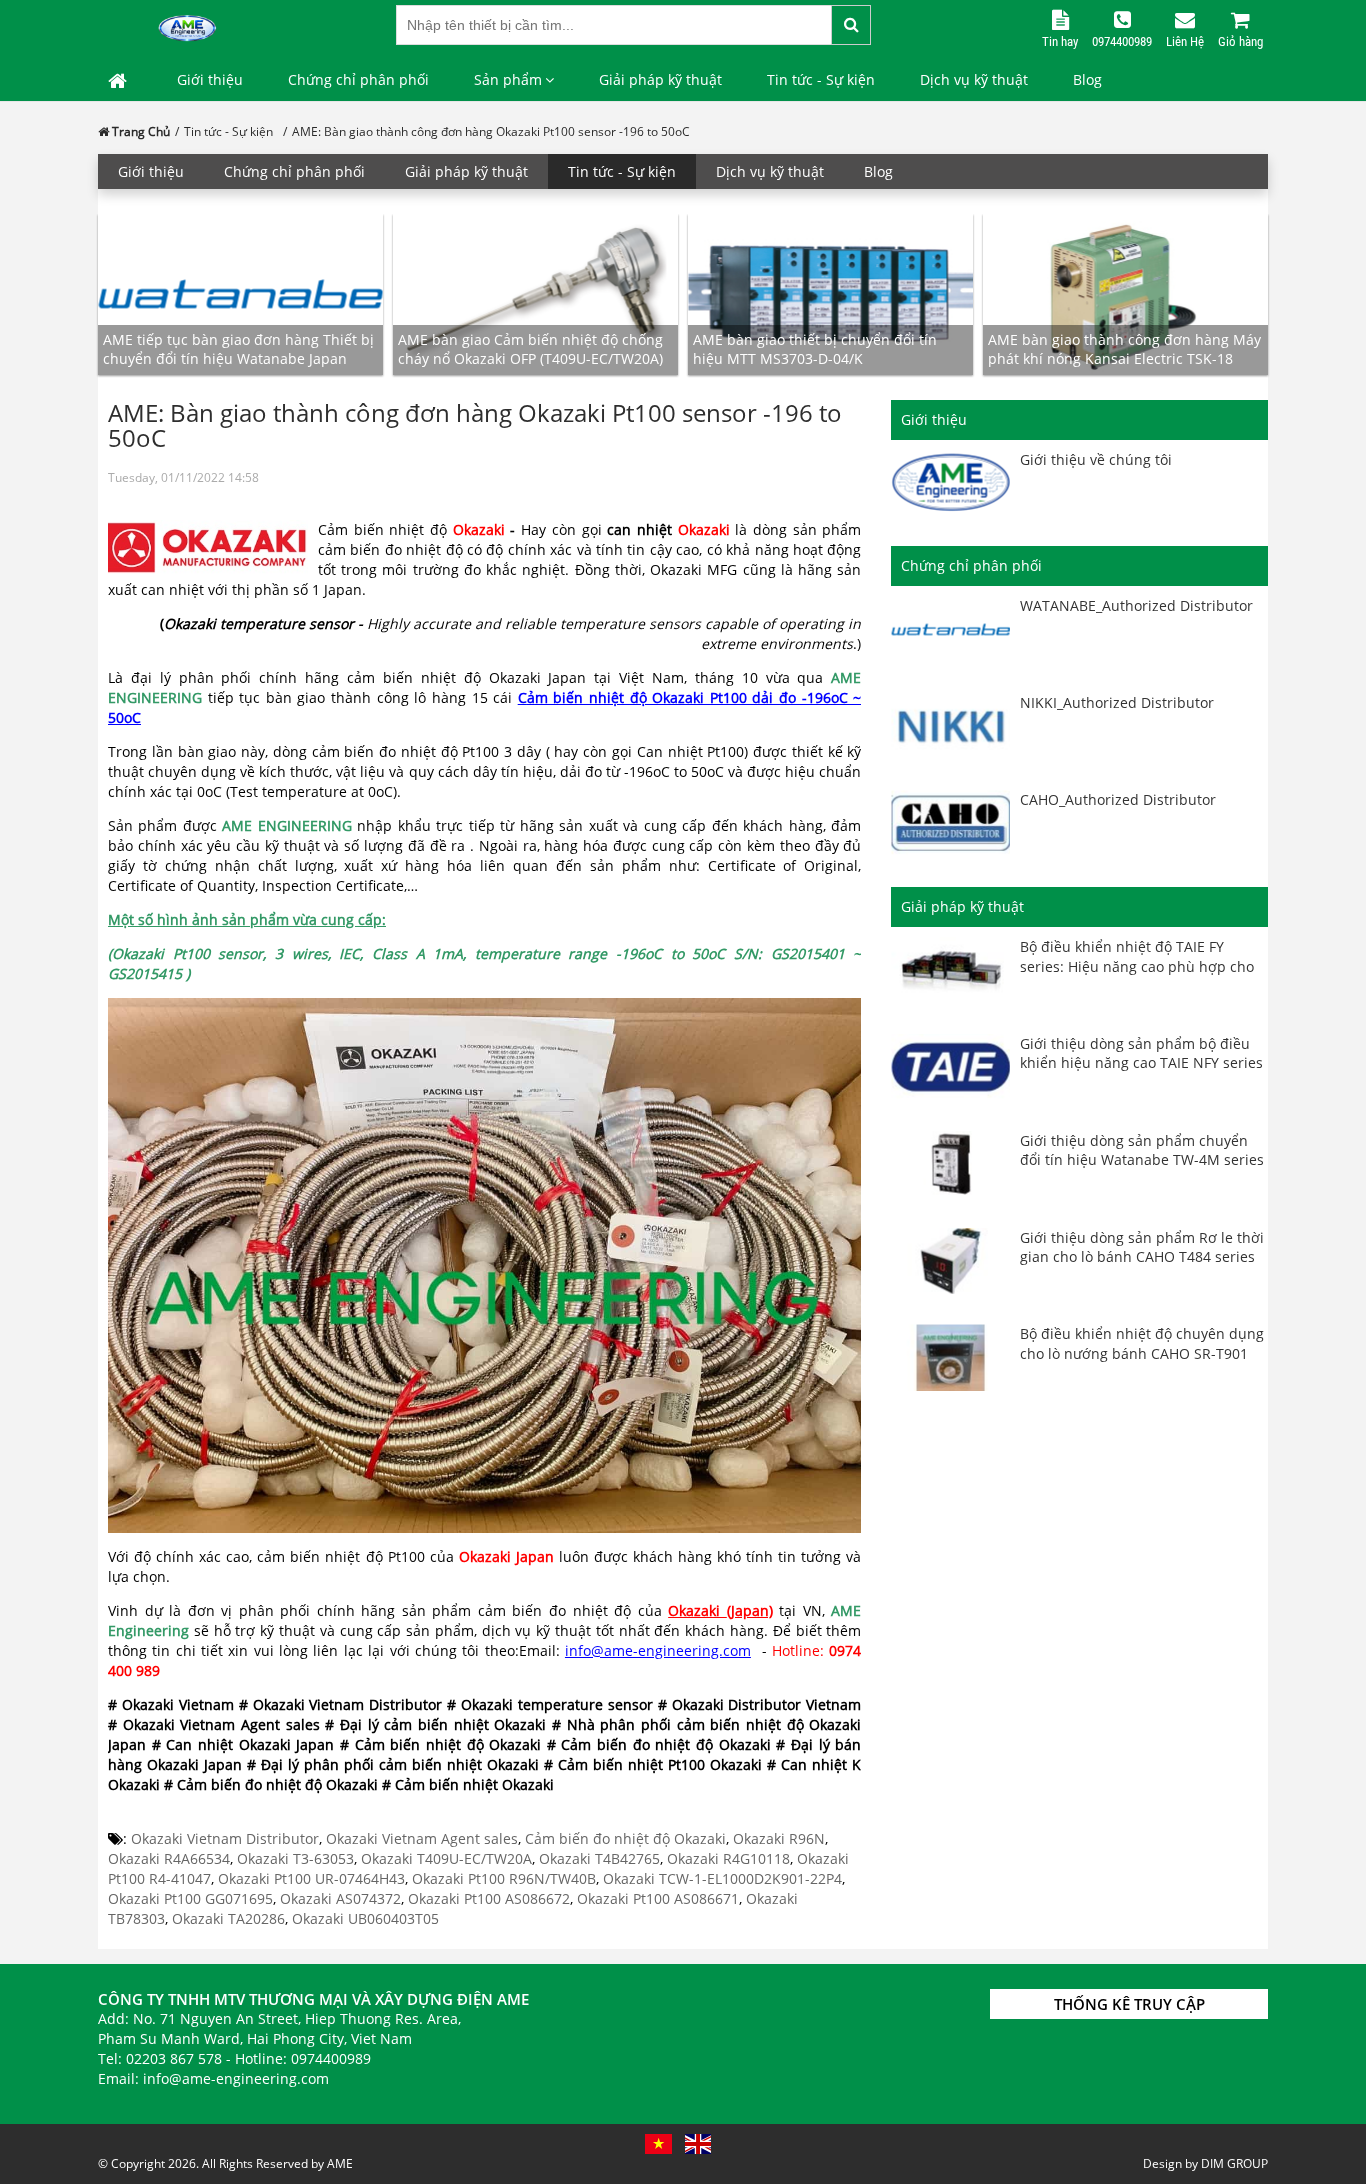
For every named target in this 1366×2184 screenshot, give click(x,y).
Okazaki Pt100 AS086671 (658, 1898)
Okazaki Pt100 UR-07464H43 (311, 1878)
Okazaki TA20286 (228, 1918)
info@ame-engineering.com (658, 1650)
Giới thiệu (210, 79)
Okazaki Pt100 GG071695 (190, 1898)
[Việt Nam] (658, 2143)
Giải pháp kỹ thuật (660, 79)
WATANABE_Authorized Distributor (1136, 605)
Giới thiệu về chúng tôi (1096, 459)
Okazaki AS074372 (340, 1898)
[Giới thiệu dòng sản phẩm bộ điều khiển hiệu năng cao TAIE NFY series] (950, 1067)
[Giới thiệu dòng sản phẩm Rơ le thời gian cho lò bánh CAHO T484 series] (950, 1261)
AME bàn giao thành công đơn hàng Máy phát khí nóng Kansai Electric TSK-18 (1124, 349)
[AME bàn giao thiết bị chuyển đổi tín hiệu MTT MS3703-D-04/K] (830, 294)
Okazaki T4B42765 (599, 1858)
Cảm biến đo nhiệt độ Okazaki (625, 1838)
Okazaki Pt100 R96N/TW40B (504, 1878)
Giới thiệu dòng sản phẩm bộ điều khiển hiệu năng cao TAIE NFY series (1141, 1053)
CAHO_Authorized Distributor (1118, 799)
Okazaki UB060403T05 (365, 1918)
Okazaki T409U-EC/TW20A (446, 1858)
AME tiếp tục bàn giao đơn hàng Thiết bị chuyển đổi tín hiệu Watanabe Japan (238, 349)
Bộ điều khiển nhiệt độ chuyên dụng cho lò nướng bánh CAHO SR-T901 (1142, 1343)
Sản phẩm (508, 79)
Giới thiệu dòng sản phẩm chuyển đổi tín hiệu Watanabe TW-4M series (1142, 1150)
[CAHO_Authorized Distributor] (950, 823)
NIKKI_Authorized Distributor (1117, 702)
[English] (698, 2143)
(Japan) (750, 1610)
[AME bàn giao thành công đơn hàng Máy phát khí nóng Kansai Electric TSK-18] (1125, 294)
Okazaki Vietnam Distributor (225, 1838)
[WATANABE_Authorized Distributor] (950, 629)
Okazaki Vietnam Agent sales (422, 1838)
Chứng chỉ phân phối (358, 79)
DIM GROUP (1234, 2163)
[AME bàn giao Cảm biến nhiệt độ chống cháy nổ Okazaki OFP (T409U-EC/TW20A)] (535, 294)
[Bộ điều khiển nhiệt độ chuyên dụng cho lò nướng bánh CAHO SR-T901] (950, 1357)
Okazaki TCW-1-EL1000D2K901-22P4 (722, 1878)
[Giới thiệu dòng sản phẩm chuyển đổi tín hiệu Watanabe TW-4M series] (950, 1164)
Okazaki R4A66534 (169, 1858)
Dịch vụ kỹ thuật (974, 79)
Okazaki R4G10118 (728, 1858)
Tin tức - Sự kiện (821, 79)
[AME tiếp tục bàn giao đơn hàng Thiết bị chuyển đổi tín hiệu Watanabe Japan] (240, 294)
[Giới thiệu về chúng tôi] (950, 483)
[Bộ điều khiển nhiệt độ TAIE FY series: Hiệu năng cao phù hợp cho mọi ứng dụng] (950, 970)
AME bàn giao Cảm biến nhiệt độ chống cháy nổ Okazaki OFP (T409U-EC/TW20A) (530, 349)
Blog (1087, 79)
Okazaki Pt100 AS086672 (489, 1898)
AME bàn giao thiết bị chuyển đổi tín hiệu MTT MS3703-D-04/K (815, 349)
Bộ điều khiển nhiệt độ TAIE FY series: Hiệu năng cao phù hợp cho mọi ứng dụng (1137, 966)
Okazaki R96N (779, 1838)
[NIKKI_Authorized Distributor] (950, 726)
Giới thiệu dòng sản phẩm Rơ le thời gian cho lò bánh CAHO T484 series (1142, 1247)
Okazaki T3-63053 (295, 1858)
